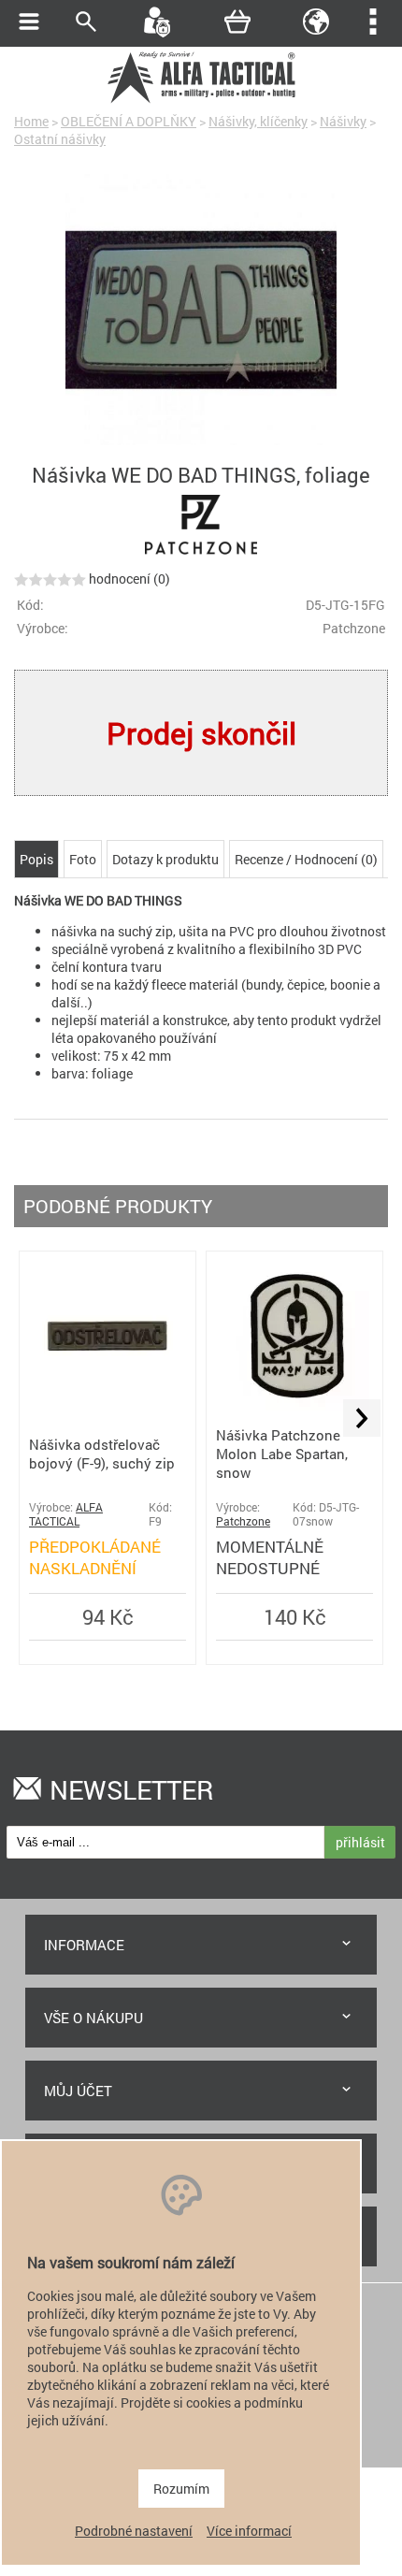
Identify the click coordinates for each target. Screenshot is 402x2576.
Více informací (249, 2531)
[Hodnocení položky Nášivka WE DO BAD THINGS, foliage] (50, 579)
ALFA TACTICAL (66, 1514)
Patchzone (243, 1521)
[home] (201, 101)
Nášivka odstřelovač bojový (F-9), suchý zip (102, 1454)
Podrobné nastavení (134, 2531)
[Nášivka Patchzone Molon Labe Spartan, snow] (295, 1405)
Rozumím (181, 2489)
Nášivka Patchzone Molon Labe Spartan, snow (282, 1454)
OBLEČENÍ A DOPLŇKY (129, 121)
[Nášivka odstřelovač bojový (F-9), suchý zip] (108, 1405)
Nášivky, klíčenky (258, 121)
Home (31, 121)
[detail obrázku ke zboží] (201, 311)
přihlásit (360, 1842)
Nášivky (343, 121)
